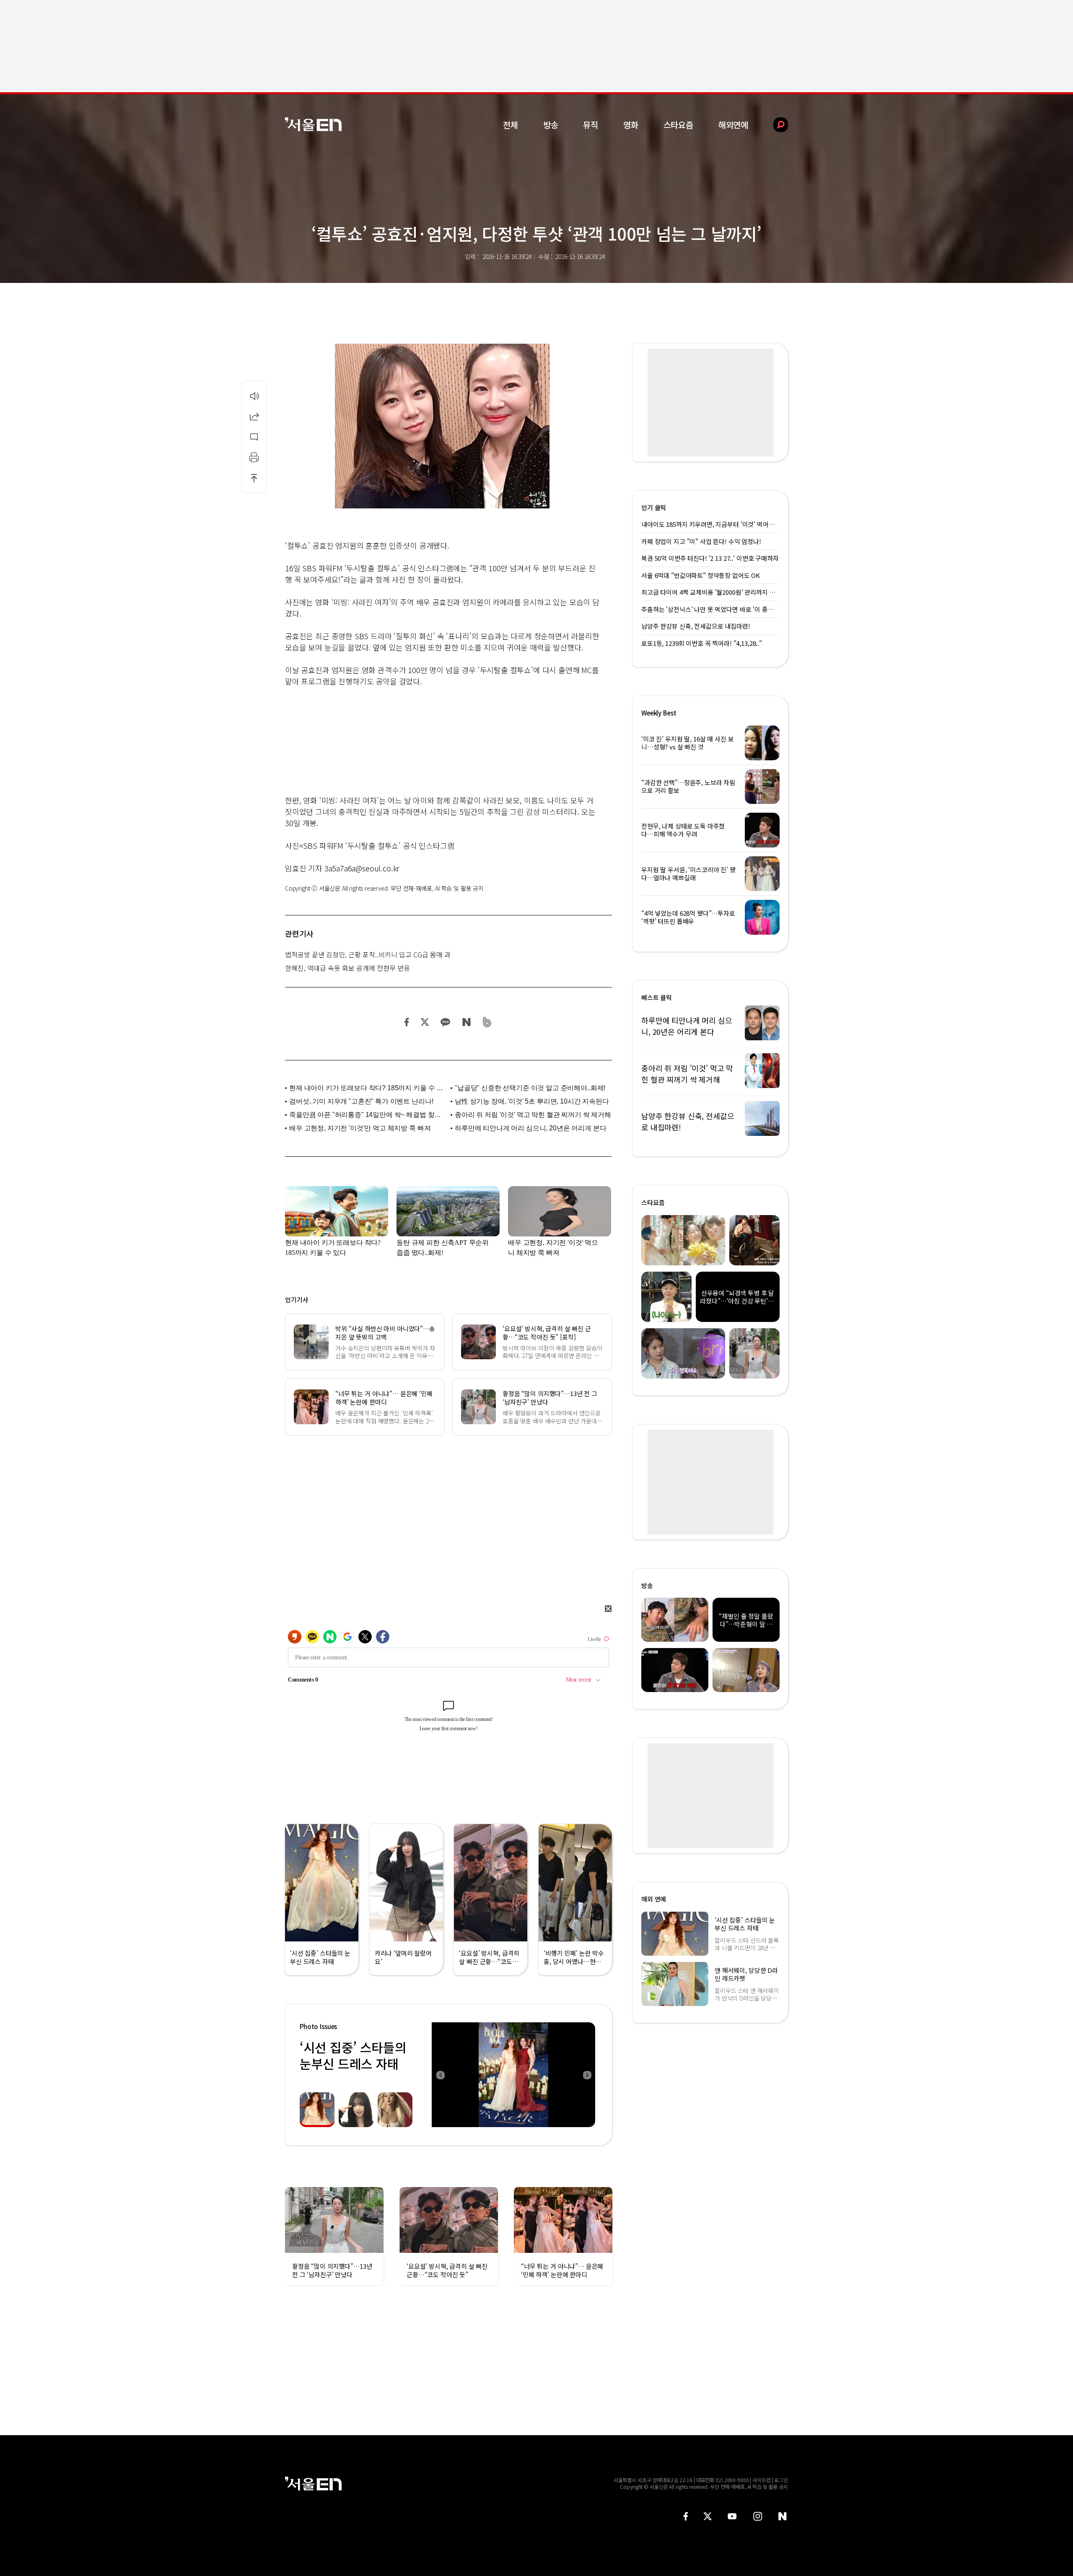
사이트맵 (762, 2480)
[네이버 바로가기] (783, 2516)
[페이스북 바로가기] (686, 2516)
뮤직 (591, 125)
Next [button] (587, 2075)
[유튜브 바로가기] (732, 2516)
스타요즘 (678, 125)
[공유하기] (254, 416)
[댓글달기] (254, 437)
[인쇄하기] (254, 457)
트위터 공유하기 (425, 1022)
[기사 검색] (774, 125)
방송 (551, 125)
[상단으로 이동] (254, 478)
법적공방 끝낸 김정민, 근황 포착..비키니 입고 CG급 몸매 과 (368, 954)
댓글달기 (254, 437)
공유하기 (254, 416)
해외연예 (733, 125)
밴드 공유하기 (487, 1022)
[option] (513, 2075)
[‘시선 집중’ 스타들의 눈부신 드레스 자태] (513, 2075)
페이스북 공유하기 (407, 1022)
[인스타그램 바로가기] (758, 2516)
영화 (631, 125)
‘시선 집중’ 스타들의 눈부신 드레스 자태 (353, 2055)
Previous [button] (440, 2075)
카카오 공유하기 (445, 1022)
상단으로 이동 (254, 478)
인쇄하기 (254, 457)
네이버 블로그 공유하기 (466, 1022)
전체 (511, 125)
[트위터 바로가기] (708, 2516)
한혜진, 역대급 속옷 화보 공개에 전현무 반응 (347, 968)
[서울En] (313, 124)
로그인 (781, 2480)
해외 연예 (654, 1899)
